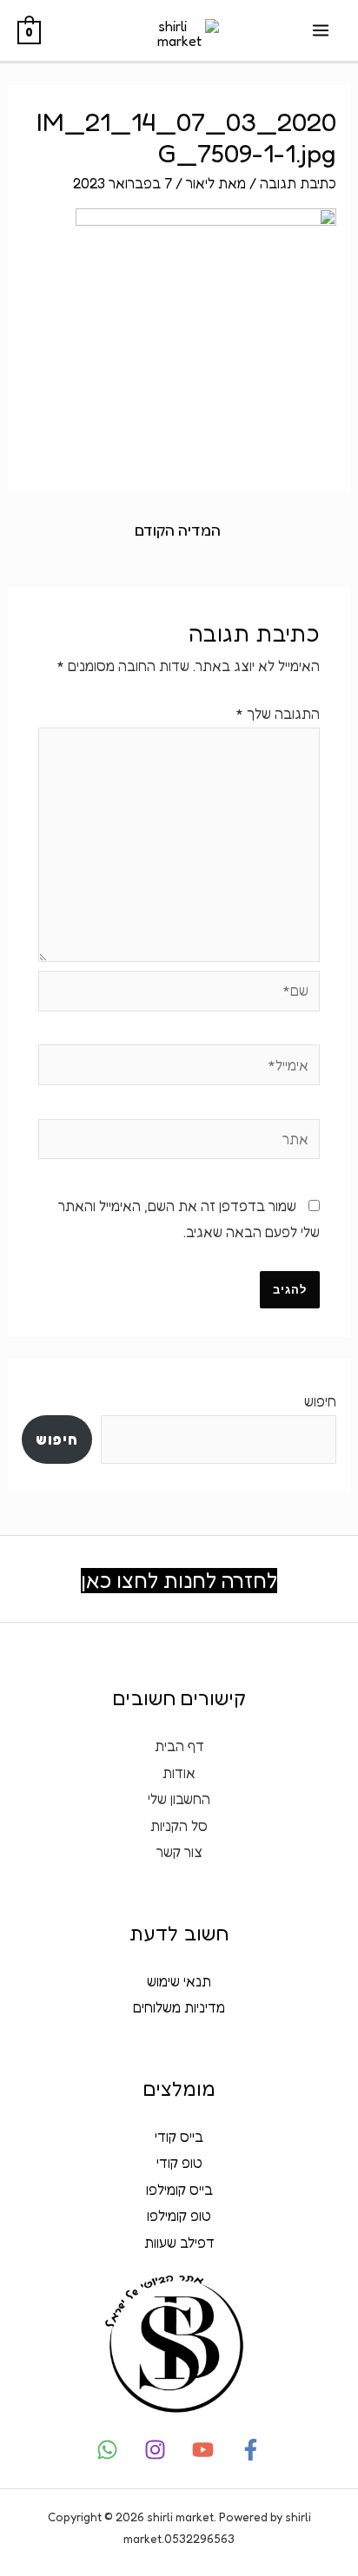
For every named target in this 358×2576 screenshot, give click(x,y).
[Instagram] (155, 2450)
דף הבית (179, 1746)
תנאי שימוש (179, 1981)
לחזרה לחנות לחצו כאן (179, 1581)
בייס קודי (179, 2137)
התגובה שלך (278, 714)
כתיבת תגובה (298, 183)
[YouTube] (203, 2450)
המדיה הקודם (178, 530)
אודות (179, 1773)
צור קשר (179, 1852)
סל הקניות (179, 1826)
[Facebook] (251, 2450)
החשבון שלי (179, 1799)
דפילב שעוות (179, 2243)
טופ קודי (179, 2163)
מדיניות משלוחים (179, 2007)
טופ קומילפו (179, 2216)
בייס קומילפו (179, 2190)
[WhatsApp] (107, 2450)
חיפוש (320, 1401)
